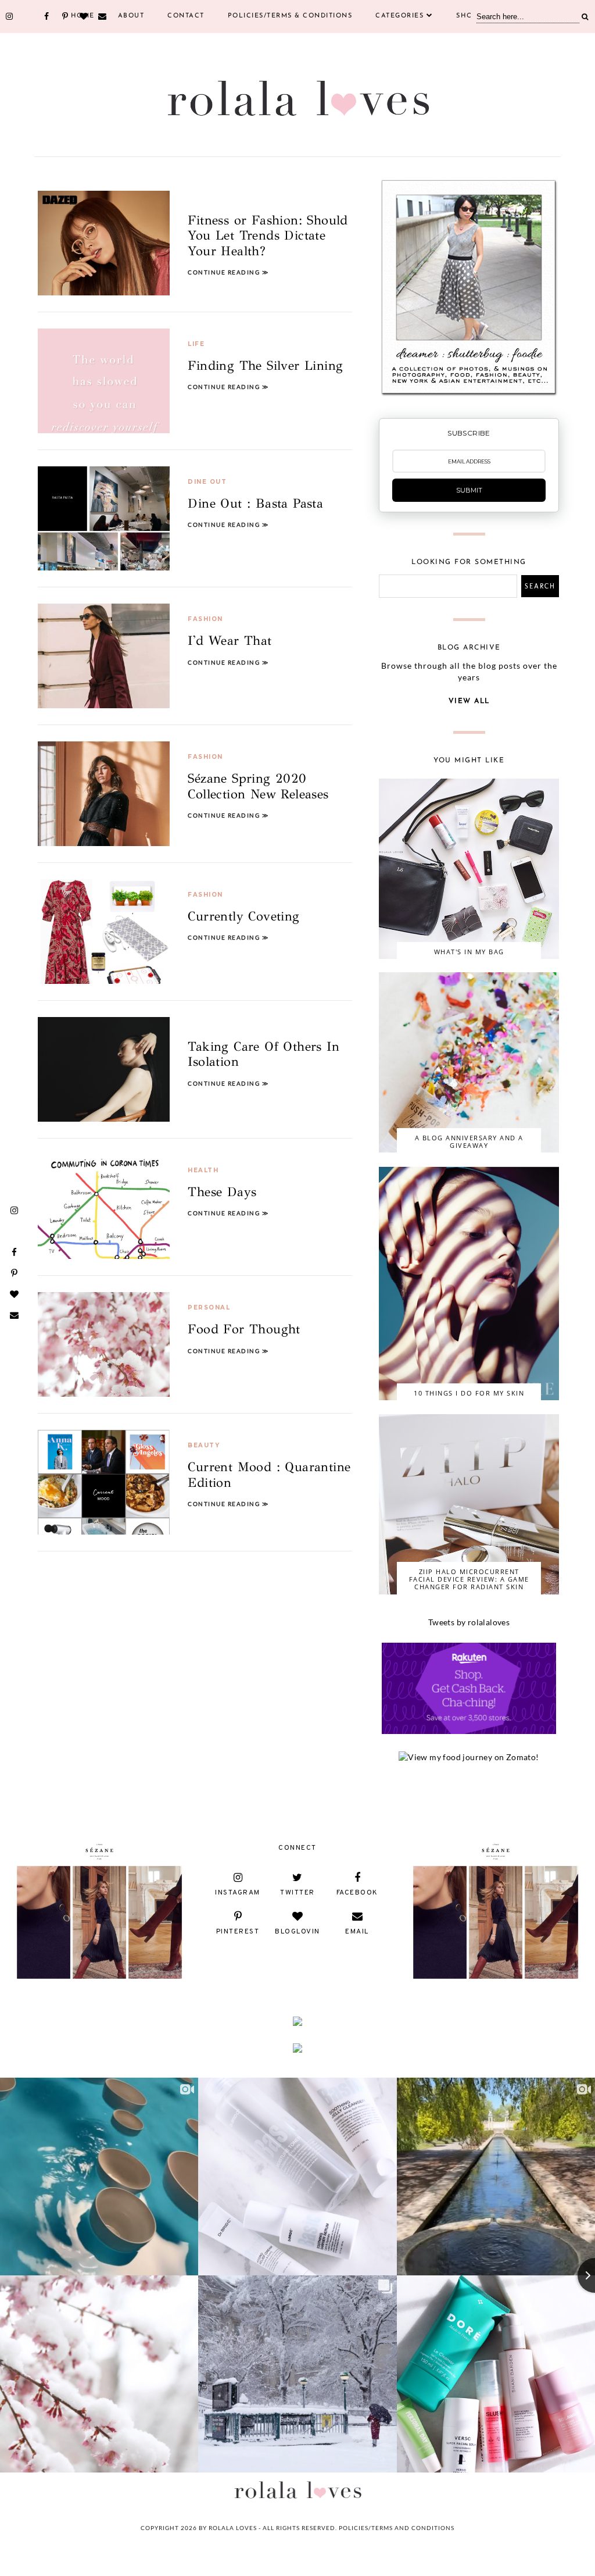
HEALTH (203, 1170)
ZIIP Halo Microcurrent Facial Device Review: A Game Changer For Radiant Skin (469, 1579)
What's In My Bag (469, 952)
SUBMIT (469, 490)
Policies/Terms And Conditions (397, 2528)
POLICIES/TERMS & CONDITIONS (290, 16)
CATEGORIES (399, 16)
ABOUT (131, 16)
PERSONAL (209, 1307)
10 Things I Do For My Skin (469, 1393)
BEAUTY (204, 1445)
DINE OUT (207, 482)
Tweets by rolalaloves (469, 1622)
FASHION (205, 619)
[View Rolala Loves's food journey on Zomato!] (469, 1757)
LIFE (196, 344)
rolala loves (233, 2528)
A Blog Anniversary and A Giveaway (469, 1141)
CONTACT (186, 16)
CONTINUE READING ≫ (228, 272)
